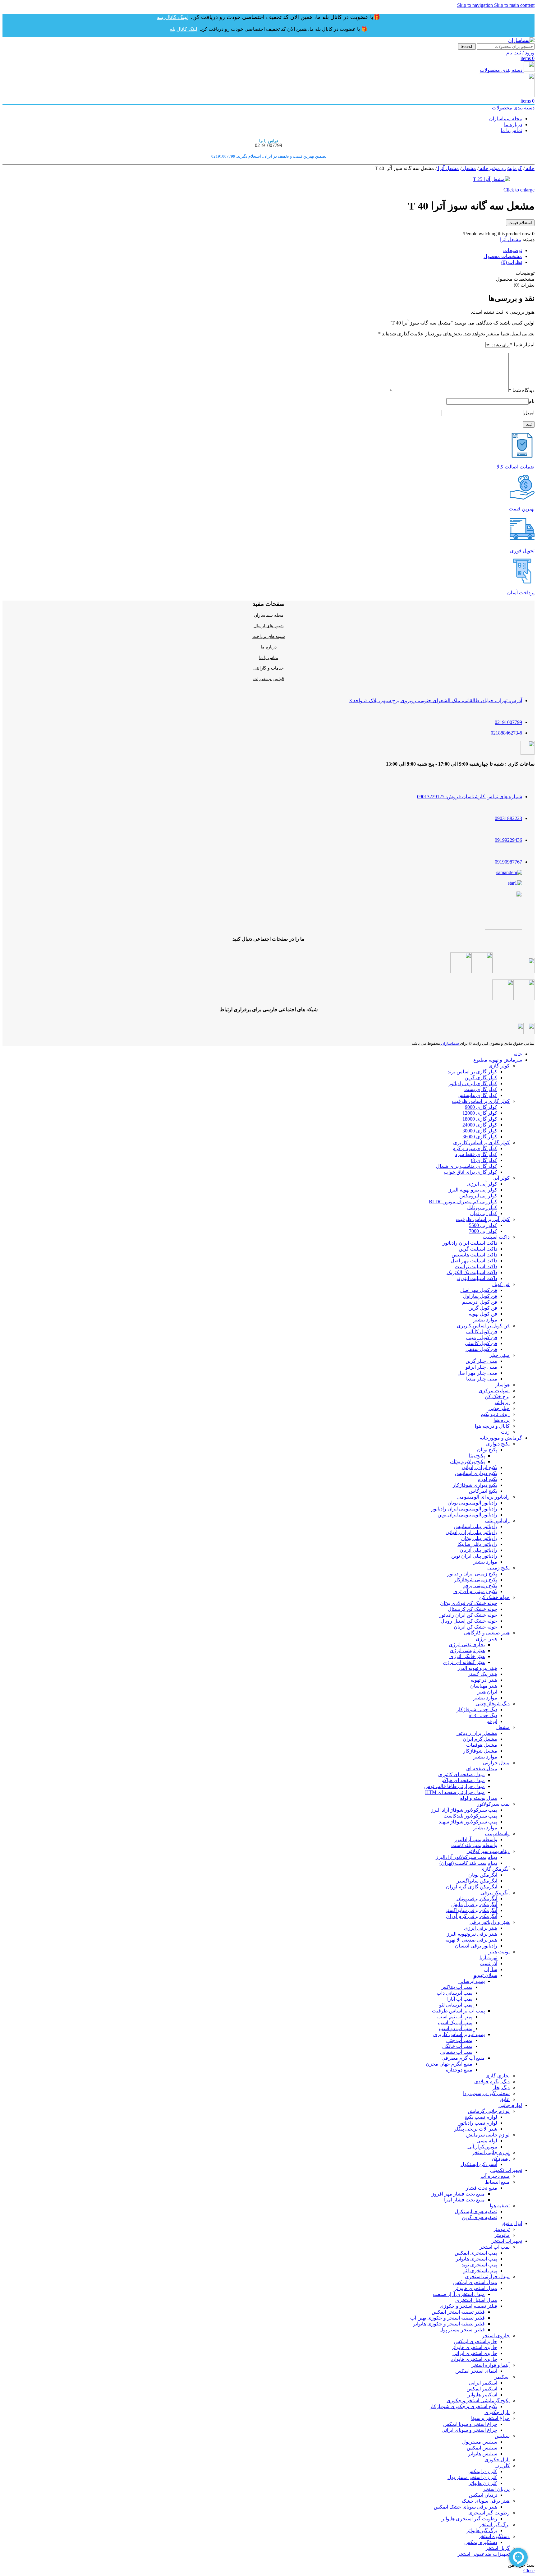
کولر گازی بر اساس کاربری (481, 1143)
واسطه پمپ (497, 1834)
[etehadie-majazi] (503, 928)
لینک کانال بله (172, 17)
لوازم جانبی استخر (491, 2152)
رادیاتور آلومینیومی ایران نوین (467, 1515)
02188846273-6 (506, 733)
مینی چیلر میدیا (482, 1379)
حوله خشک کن (494, 1597)
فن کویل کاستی (481, 1343)
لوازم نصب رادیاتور (478, 2123)
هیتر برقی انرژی (481, 1928)
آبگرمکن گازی (495, 1869)
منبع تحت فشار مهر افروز (458, 2194)
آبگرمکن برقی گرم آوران (472, 1916)
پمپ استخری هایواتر (477, 2259)
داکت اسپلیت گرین (478, 1249)
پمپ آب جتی (459, 2040)
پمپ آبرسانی (472, 1981)
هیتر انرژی (487, 1639)
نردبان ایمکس (483, 2495)
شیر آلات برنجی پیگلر (476, 2129)
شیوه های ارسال (269, 626)
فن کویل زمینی (482, 1337)
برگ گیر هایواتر (482, 2530)
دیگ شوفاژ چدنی (493, 1704)
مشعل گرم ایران (480, 1739)
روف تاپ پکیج (495, 1414)
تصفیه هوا (500, 2206)
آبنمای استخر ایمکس (476, 2371)
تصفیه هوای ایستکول (476, 2212)
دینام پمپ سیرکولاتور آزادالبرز (466, 1857)
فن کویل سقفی (481, 1349)
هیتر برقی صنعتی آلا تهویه (471, 1940)
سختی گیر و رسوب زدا (486, 2093)
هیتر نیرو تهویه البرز (477, 1668)
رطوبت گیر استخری (489, 2513)
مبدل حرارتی (496, 1763)
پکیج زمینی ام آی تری (475, 1591)
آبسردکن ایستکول (479, 2164)
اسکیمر (502, 2377)
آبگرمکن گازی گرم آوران (472, 1887)
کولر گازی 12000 (480, 1113)
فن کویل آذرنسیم (480, 1302)
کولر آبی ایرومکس (478, 1196)
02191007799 (508, 722)
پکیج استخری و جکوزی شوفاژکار (464, 2406)
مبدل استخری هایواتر (476, 2288)
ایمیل (529, 413)
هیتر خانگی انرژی (467, 1656)
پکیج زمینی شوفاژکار (476, 1580)
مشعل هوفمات (482, 1745)
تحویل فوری (522, 551)
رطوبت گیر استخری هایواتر (469, 2519)
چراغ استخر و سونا (490, 2418)
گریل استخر (498, 2548)
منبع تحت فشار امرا (464, 2200)
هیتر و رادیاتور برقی (490, 1922)
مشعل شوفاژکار (480, 1751)
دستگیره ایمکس (481, 2542)
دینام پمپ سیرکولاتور (488, 1851)
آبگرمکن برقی (495, 1893)
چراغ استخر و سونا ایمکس (470, 2424)
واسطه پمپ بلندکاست (474, 1845)
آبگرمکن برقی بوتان (477, 1899)
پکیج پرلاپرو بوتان (467, 1461)
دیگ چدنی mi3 (483, 1715)
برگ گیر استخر (494, 2525)
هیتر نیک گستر (483, 1674)
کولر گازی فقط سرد (476, 1154)
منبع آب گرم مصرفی (463, 2058)
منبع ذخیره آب (495, 2176)
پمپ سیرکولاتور (493, 1804)
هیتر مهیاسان (484, 1686)
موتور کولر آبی (482, 2147)
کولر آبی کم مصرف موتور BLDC (463, 1202)
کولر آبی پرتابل (482, 1207)
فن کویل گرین (483, 1308)
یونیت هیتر (499, 1952)
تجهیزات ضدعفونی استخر (484, 2554)
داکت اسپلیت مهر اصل (474, 1261)
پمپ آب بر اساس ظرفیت (458, 2011)
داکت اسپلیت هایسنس (474, 1255)
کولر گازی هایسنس (477, 1095)
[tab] (513, 250)
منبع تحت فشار (482, 2188)
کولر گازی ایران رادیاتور (473, 1083)
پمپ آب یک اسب (455, 2023)
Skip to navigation (476, 5)
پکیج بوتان (487, 1450)
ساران (491, 1969)
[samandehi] (509, 872)
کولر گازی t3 (484, 1160)
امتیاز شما (522, 345)
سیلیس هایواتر (483, 2454)
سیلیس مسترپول (480, 2442)
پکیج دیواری (498, 1444)
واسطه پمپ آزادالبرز (476, 1839)
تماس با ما (269, 658)
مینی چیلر (500, 1355)
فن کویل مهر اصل (479, 1290)
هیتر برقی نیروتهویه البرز (472, 1934)
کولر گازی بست (481, 1089)
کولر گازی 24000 (480, 1125)
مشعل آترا (448, 168)
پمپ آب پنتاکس (456, 1987)
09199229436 (508, 840)
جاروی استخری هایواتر (474, 2347)
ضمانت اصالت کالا (516, 467)
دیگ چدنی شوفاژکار (477, 1710)
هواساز (503, 1385)
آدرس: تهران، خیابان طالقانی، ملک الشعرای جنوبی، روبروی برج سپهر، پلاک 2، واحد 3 (436, 700)
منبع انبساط (497, 2182)
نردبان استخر (496, 2489)
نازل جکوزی (497, 2412)
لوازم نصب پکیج (481, 2117)
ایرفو (492, 1721)
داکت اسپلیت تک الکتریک (472, 1272)
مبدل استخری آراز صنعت (459, 2294)
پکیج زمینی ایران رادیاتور (472, 1574)
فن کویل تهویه (483, 1314)
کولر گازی (499, 1066)
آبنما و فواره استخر (490, 2365)
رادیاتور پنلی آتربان (478, 1550)
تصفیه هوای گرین (480, 2217)
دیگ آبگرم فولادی (492, 2082)
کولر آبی (501, 1178)
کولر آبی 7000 (483, 1231)
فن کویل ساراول (480, 1296)
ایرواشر (502, 1402)
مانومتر (502, 2235)
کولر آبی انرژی (482, 1184)
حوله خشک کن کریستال (473, 1609)
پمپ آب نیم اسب (455, 2017)
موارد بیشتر (485, 1320)
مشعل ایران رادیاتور (477, 1733)
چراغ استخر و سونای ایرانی (469, 2430)
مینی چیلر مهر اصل (477, 1373)
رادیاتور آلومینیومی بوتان (472, 1503)
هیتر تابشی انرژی (467, 1650)
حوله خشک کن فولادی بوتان (469, 1603)
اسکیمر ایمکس (482, 2389)
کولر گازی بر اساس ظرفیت (481, 1101)
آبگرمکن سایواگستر (477, 1881)
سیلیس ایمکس (482, 2448)
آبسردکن (501, 2158)
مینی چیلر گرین (481, 1361)
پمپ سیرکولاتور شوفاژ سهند (468, 1822)
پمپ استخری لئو (480, 2271)
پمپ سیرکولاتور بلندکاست (470, 1816)
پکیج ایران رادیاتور (479, 1467)
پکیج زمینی (498, 1568)
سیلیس (502, 2436)
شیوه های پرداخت (269, 636)
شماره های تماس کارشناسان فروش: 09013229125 (470, 797)
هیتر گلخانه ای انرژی (464, 1662)
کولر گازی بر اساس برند (472, 1072)
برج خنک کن (497, 1396)
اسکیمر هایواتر (482, 2395)
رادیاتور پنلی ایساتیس (476, 1526)
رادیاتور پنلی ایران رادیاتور (471, 1532)
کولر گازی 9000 (481, 1107)
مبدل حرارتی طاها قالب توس (454, 1786)
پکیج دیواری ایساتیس (476, 1473)
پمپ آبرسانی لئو (456, 2005)
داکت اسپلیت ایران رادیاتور (470, 1243)
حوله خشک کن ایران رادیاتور (468, 1615)
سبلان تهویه (485, 1975)
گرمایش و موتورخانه (500, 168)
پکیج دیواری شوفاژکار (475, 1485)
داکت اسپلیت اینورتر (477, 1278)
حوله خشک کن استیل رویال (469, 1621)
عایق (505, 2099)
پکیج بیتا (477, 1456)
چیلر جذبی (499, 1408)
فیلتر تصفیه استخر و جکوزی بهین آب (447, 2318)
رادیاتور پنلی (497, 1521)
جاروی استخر (496, 2336)
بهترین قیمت (522, 509)
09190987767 (508, 862)
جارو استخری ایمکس (476, 2341)
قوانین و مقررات (269, 679)
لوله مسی (487, 2141)
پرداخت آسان (521, 593)
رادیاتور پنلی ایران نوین (474, 1556)
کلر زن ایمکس (482, 2471)
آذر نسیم (488, 1963)
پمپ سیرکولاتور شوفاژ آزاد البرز (464, 1810)
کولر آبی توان (484, 1213)
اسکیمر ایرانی (483, 2383)
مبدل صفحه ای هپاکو (463, 1780)
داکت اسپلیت (496, 1237)
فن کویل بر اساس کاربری (483, 1326)
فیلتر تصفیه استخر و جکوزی (468, 2306)
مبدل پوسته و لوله (479, 1798)
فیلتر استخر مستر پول (462, 2330)
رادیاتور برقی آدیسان (476, 1946)
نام (532, 401)
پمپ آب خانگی (457, 2046)
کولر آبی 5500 (483, 1225)
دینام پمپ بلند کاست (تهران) (468, 1863)
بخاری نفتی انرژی (467, 1645)
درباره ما (269, 647)
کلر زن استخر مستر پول (472, 2477)
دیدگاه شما (522, 390)
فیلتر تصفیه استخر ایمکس (458, 2312)
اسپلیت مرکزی (494, 1391)
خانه (530, 168)
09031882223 (508, 818)
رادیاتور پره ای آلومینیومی (483, 1497)
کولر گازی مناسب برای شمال (467, 1166)
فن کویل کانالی (482, 1332)
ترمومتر (501, 2229)
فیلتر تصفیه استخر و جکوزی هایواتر (449, 2324)
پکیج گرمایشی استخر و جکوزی (478, 2401)
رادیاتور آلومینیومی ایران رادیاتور (464, 1509)
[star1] (515, 883)
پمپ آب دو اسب (456, 2028)
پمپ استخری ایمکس (476, 2253)
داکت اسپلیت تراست (476, 1267)
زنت (505, 1432)
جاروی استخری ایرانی (475, 2353)
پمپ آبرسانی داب (454, 1993)
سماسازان (450, 1043)
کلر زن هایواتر (483, 2483)
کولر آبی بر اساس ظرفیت (483, 1219)
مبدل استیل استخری (476, 2300)
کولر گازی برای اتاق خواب (470, 1172)
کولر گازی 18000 (480, 1119)
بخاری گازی (498, 2076)
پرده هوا (502, 1420)
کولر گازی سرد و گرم (475, 1148)
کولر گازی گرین (481, 1078)
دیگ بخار (501, 2088)
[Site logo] (521, 40)
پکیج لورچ (487, 1479)
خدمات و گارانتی (268, 668)
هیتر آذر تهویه (484, 1680)
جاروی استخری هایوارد (474, 2359)
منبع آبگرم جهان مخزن (449, 2064)
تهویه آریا (488, 1958)
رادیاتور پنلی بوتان (479, 1538)
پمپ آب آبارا (460, 1999)
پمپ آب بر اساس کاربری (459, 2034)
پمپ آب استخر (495, 2247)
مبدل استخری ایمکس (475, 2282)
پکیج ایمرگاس (483, 1491)
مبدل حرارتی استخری (487, 2276)
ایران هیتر (487, 1692)
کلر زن (503, 2465)
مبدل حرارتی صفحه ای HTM (455, 1792)
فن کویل (501, 1284)
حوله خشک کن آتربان (475, 1627)
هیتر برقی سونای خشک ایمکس (466, 2507)
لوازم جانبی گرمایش (489, 2111)
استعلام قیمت (520, 223)
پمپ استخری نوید (479, 2265)
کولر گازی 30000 (480, 1131)
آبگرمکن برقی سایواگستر (471, 1910)
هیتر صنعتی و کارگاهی (487, 1633)
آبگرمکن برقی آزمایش (474, 1904)
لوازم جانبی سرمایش (488, 2135)
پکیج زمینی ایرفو (480, 1585)
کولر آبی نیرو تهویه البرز (473, 1190)
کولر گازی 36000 (480, 1137)
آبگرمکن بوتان (483, 1875)
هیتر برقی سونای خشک (486, 2501)
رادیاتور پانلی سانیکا (477, 1544)
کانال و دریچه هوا (492, 1426)
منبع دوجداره (459, 2070)
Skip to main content (514, 5)
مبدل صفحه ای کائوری (461, 1774)
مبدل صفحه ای (482, 1769)
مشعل (469, 168)
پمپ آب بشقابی (456, 2052)
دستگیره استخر (494, 2536)
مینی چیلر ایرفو (481, 1367)
